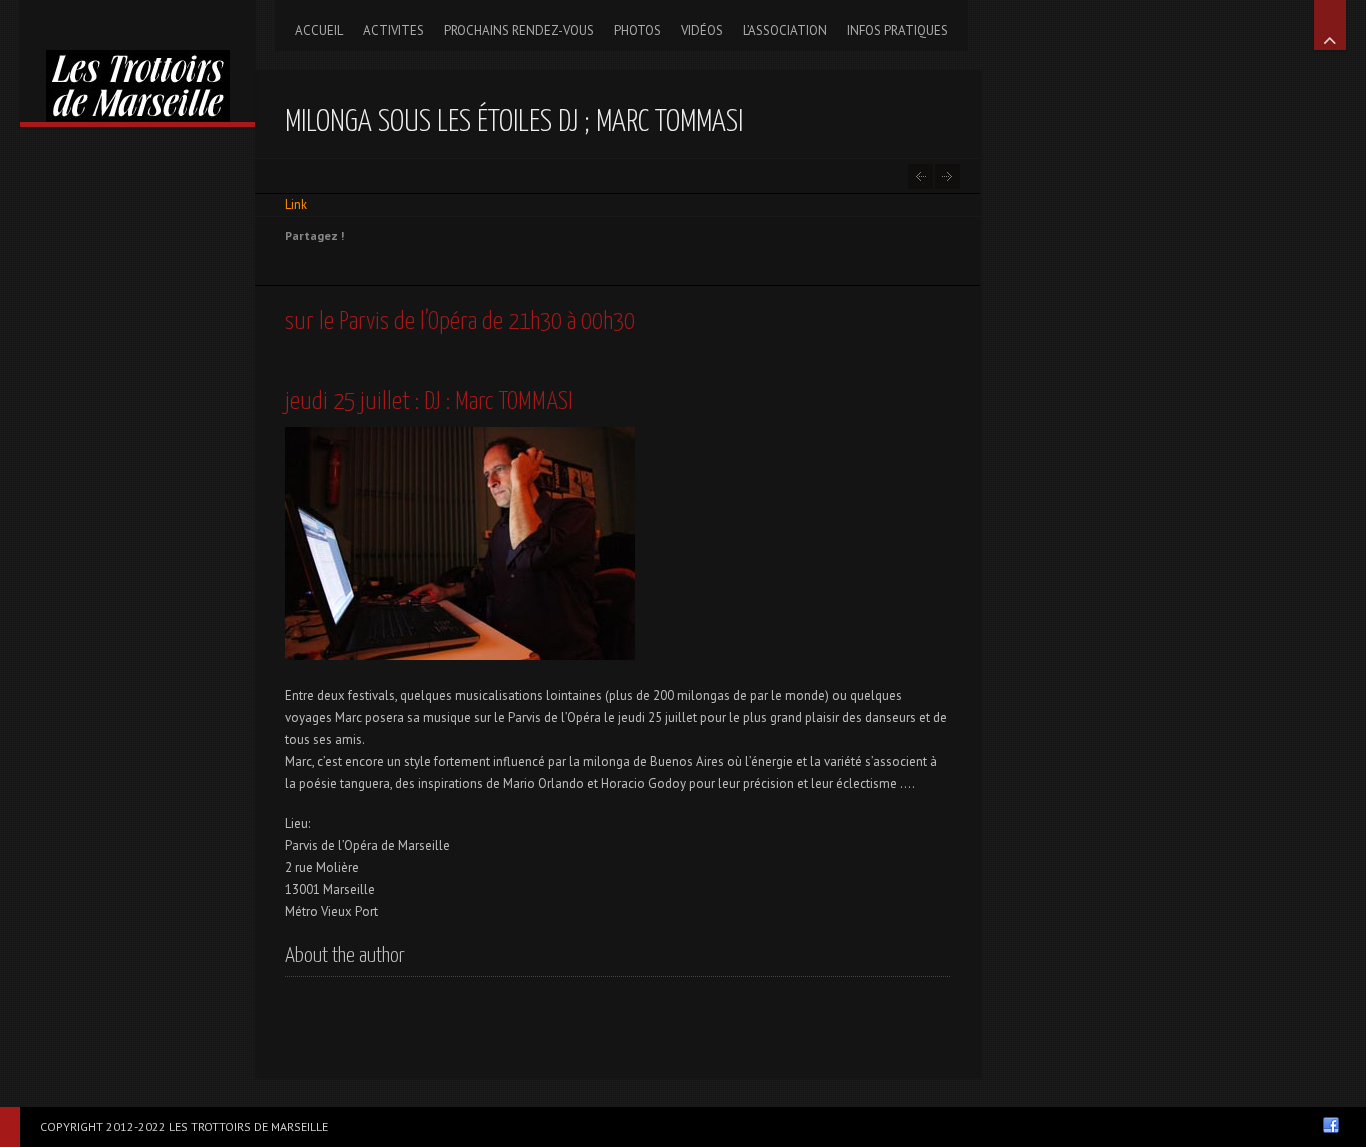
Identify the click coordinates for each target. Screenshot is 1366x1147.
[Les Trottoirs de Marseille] (137, 61)
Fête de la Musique (920, 176)
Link (296, 204)
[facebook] (1331, 1125)
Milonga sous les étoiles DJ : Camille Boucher (947, 176)
